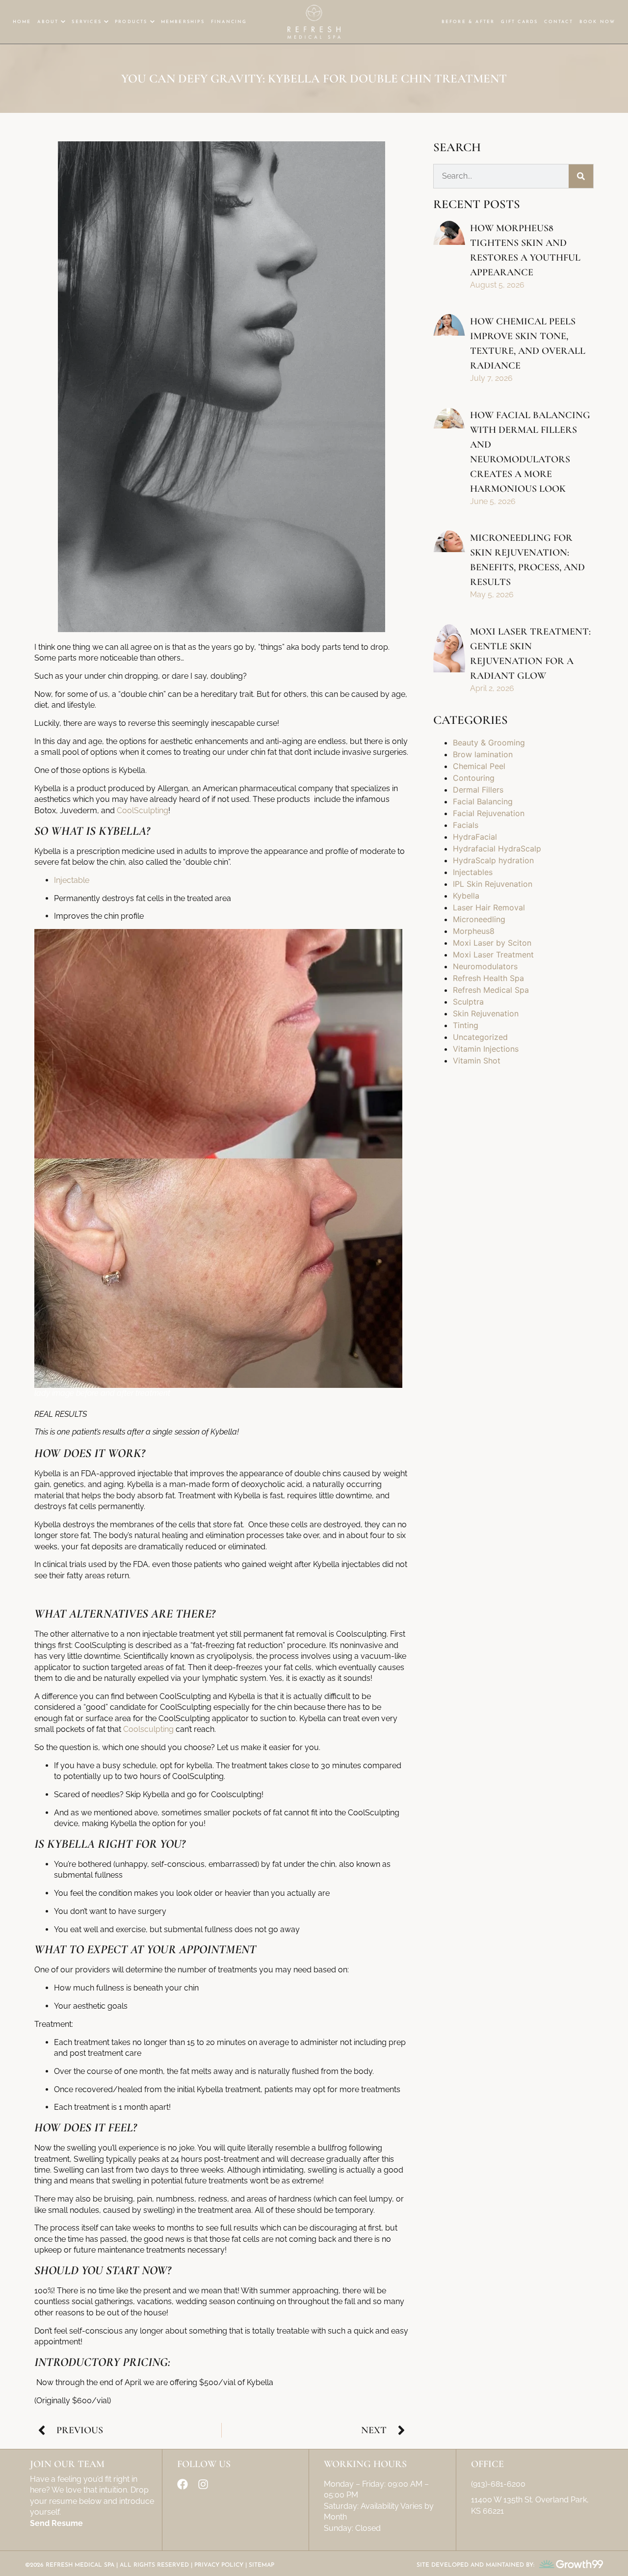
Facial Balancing (483, 801)
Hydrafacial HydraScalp (497, 849)
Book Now (598, 22)
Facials (466, 825)
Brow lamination (483, 754)
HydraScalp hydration (493, 860)
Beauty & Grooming (489, 743)
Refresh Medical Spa (491, 990)
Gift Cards (519, 22)
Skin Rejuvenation (486, 1013)
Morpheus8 (474, 931)
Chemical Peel (479, 766)
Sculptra (468, 1002)
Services (87, 22)
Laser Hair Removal (489, 907)
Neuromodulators (485, 966)
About (48, 22)
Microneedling (479, 919)
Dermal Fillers (478, 790)
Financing (229, 22)
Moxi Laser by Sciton (492, 943)
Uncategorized (480, 1037)
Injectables (473, 872)
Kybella (466, 896)
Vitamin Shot (477, 1061)
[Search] (581, 176)
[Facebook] (183, 2484)
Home (22, 22)
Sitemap (262, 2565)
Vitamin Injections (486, 1049)
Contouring (474, 778)
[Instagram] (203, 2484)
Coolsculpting (148, 1729)
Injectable (72, 880)
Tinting (466, 1025)
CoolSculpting (143, 810)
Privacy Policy (219, 2565)
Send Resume (56, 2523)
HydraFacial (475, 837)
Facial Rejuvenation (489, 813)
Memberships (183, 22)
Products (131, 22)
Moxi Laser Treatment (493, 955)
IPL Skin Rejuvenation (493, 884)
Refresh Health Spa (488, 978)
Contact (558, 22)
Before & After (468, 22)
